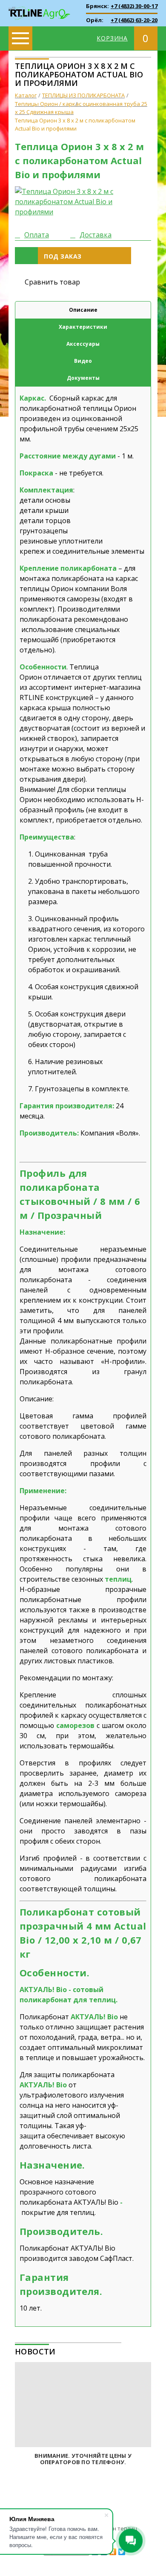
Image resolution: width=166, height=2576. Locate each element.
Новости (35, 2351)
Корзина (112, 38)
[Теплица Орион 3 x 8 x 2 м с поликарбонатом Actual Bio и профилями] (83, 202)
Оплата (37, 235)
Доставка (96, 235)
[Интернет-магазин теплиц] (39, 8)
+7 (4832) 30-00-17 (134, 6)
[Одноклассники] (113, 2552)
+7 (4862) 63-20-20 (134, 20)
